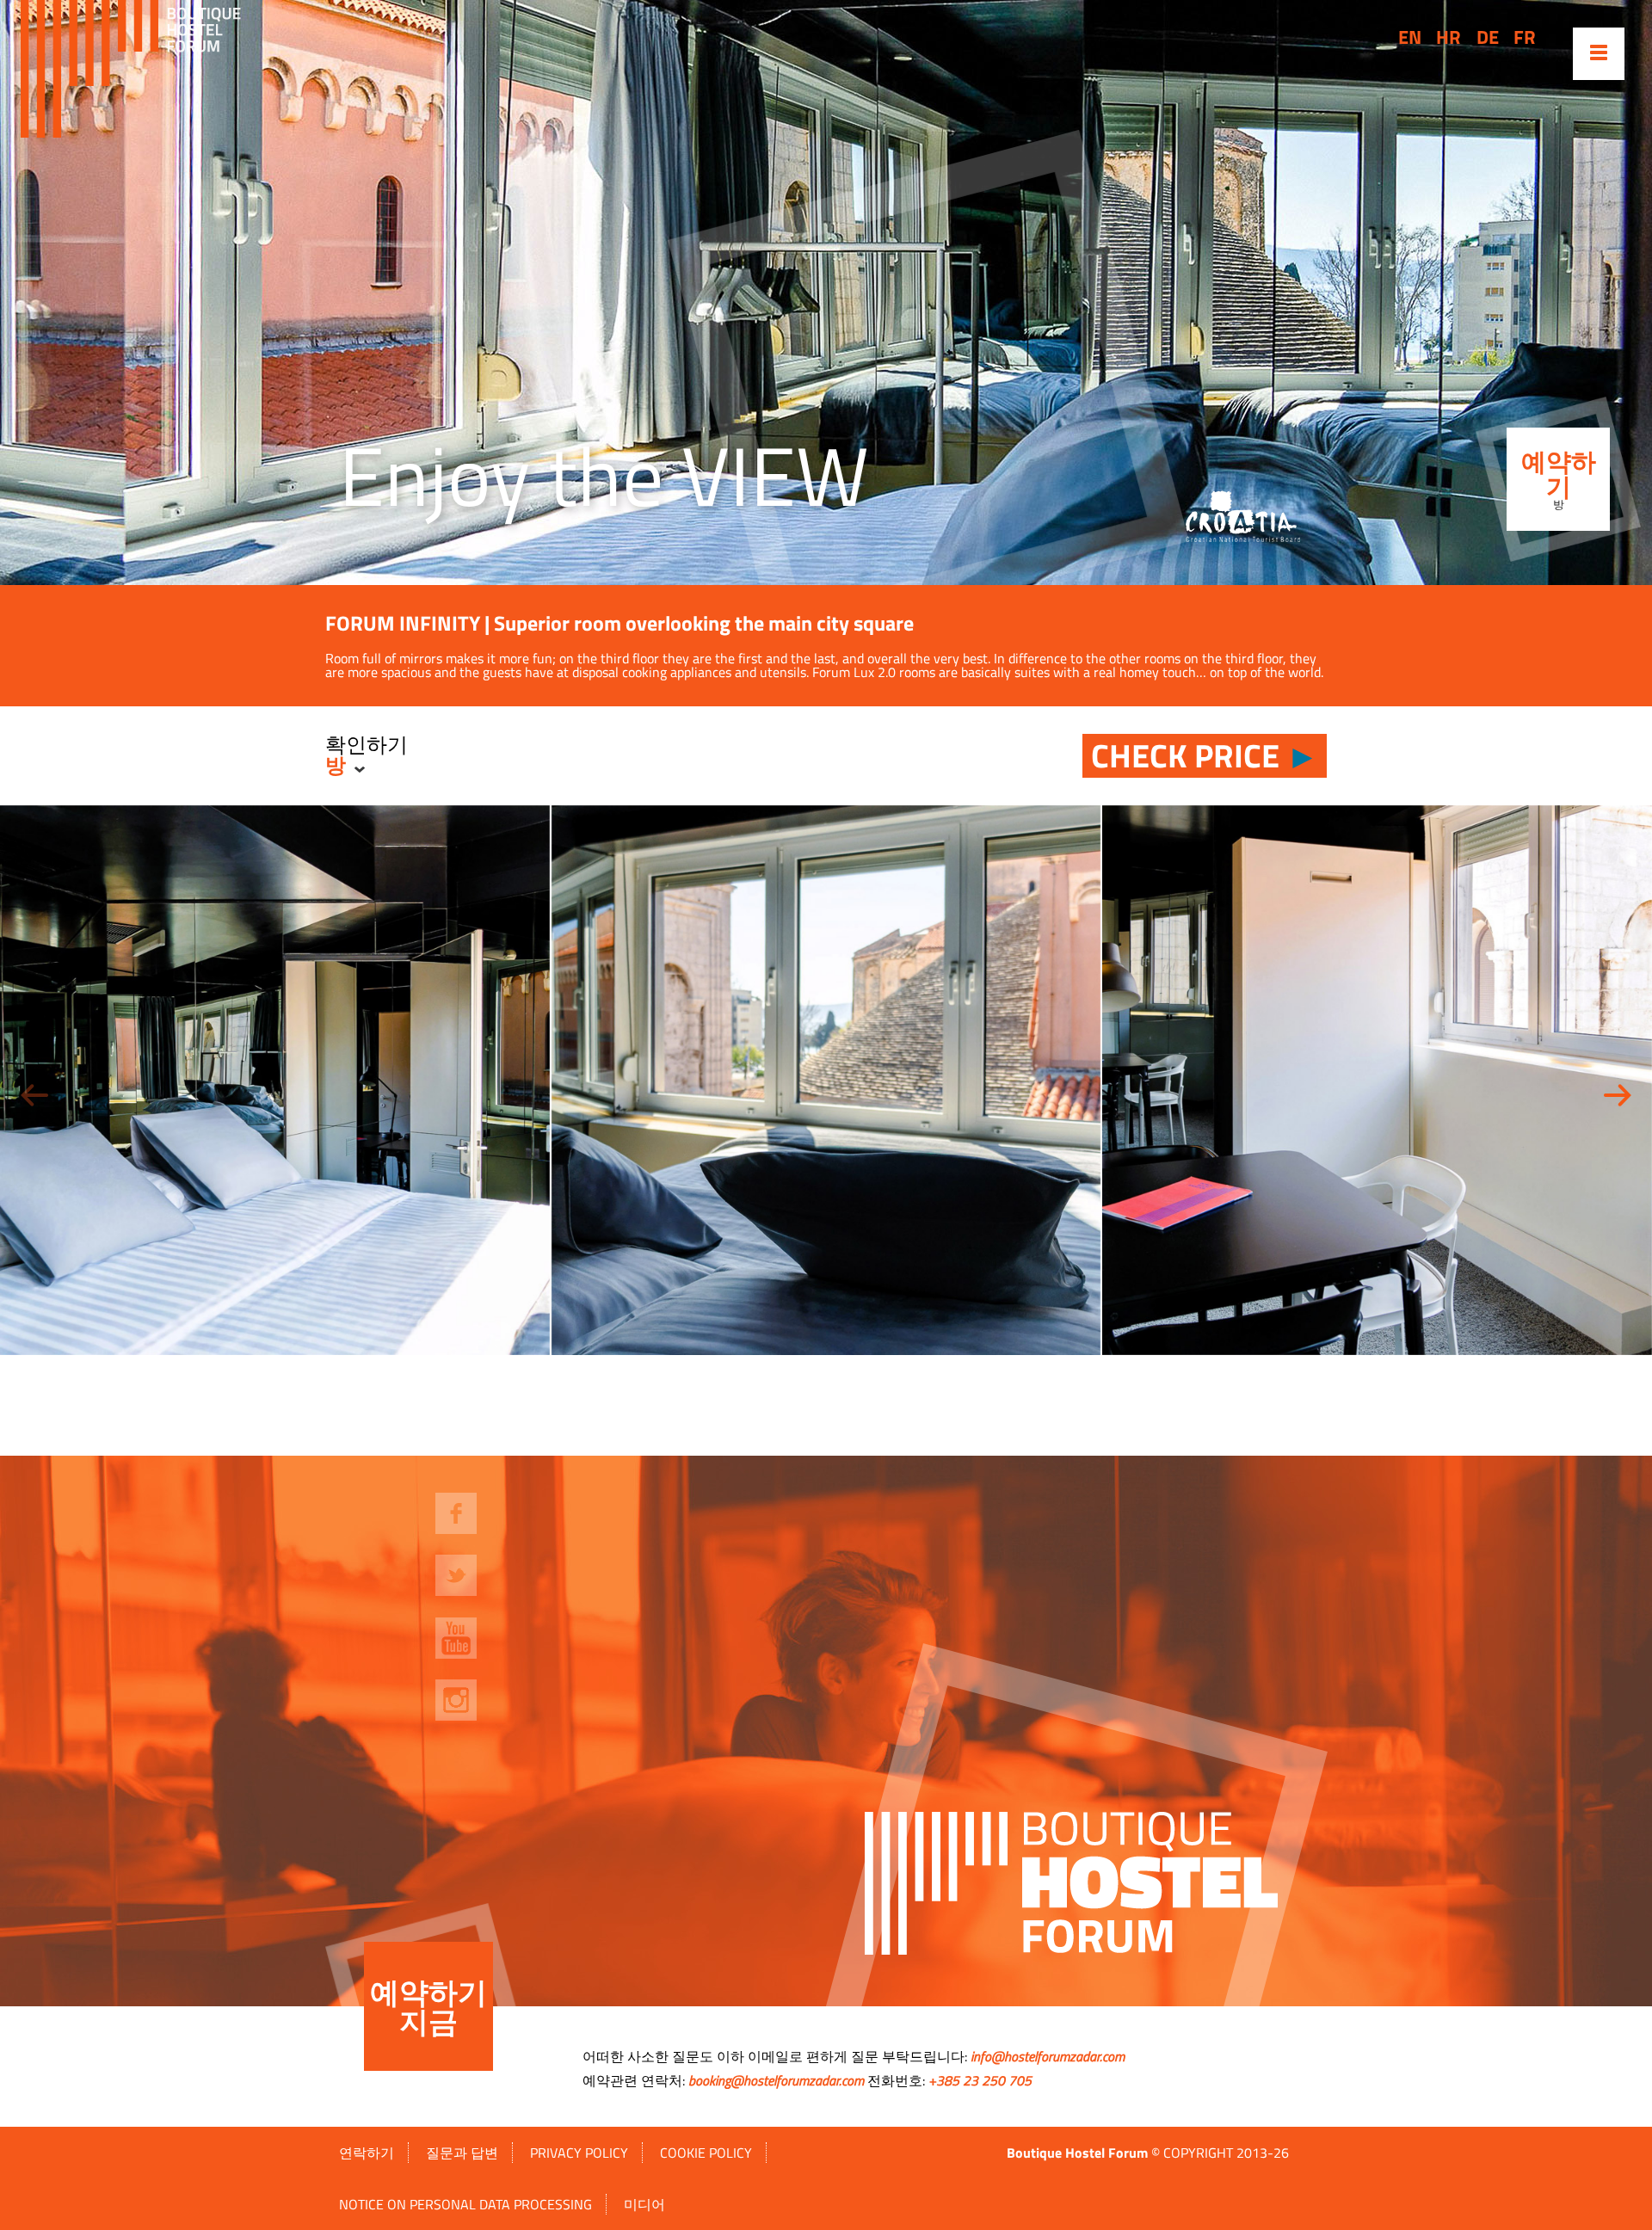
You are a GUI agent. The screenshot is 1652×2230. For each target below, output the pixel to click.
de (1488, 37)
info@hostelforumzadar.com (1048, 2056)
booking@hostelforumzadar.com (776, 2080)
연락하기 (367, 2153)
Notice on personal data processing (465, 2204)
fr (1525, 37)
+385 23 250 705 (980, 2080)
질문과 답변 (462, 2153)
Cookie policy (706, 2153)
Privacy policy (579, 2153)
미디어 (644, 2204)
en (1410, 37)
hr (1449, 37)
